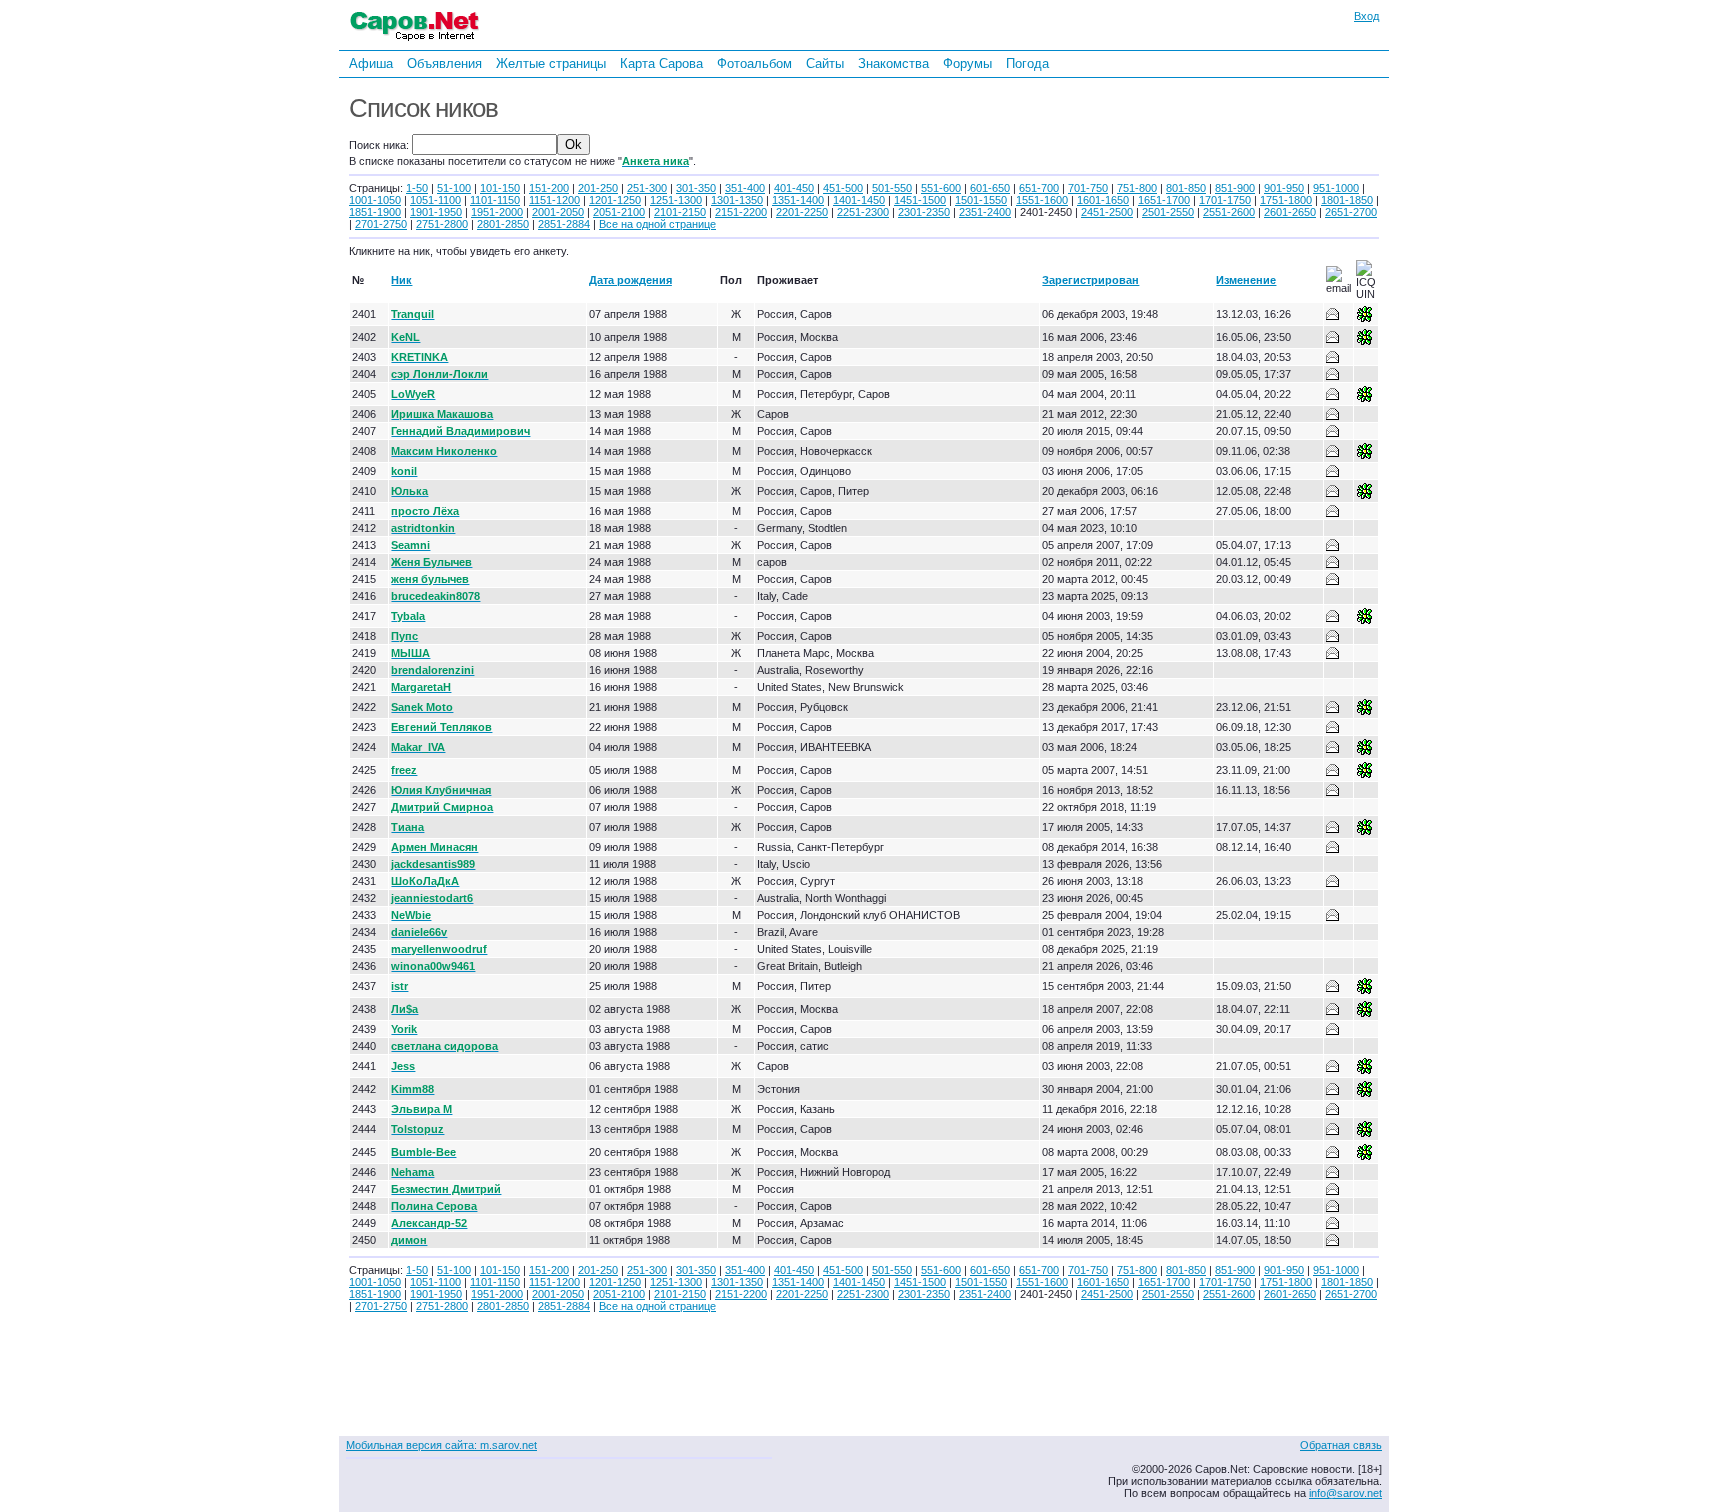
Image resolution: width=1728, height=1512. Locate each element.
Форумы (967, 63)
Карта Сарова (661, 63)
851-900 (1235, 188)
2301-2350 (924, 212)
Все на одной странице (657, 224)
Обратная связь (1341, 1445)
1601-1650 (1103, 200)
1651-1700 (1164, 200)
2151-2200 (741, 212)
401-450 (794, 188)
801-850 (1186, 188)
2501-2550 (1168, 212)
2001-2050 (558, 212)
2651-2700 (1351, 212)
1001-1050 (375, 200)
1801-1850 (1347, 200)
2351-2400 (985, 212)
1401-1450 (859, 200)
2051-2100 (619, 212)
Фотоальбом (754, 63)
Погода (1027, 63)
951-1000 (1336, 188)
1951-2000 (497, 212)
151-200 (549, 188)
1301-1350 (737, 200)
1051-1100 (435, 200)
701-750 (1088, 188)
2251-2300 (863, 212)
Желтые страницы (551, 63)
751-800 (1137, 188)
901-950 (1284, 188)
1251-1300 (676, 200)
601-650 (990, 188)
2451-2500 (1107, 212)
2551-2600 (1229, 212)
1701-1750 (1225, 200)
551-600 (941, 188)
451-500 (843, 188)
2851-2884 (564, 224)
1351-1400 (798, 200)
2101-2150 (680, 212)
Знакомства (893, 63)
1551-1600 (1042, 200)
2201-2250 (802, 212)
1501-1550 (981, 200)
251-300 (647, 188)
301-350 (696, 188)
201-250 (598, 188)
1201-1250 (615, 200)
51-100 (454, 188)
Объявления (444, 63)
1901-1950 (436, 212)
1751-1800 (1286, 200)
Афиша (371, 63)
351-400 (745, 188)
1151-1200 (554, 200)
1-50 (417, 188)
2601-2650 (1290, 212)
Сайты (825, 63)
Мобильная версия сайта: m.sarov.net (441, 1445)
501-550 (892, 188)
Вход (1366, 16)
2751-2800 (442, 224)
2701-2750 (381, 224)
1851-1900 (375, 212)
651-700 (1039, 188)
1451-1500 (920, 200)
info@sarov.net (1345, 1493)
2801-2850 (503, 224)
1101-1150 (495, 200)
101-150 (500, 188)
